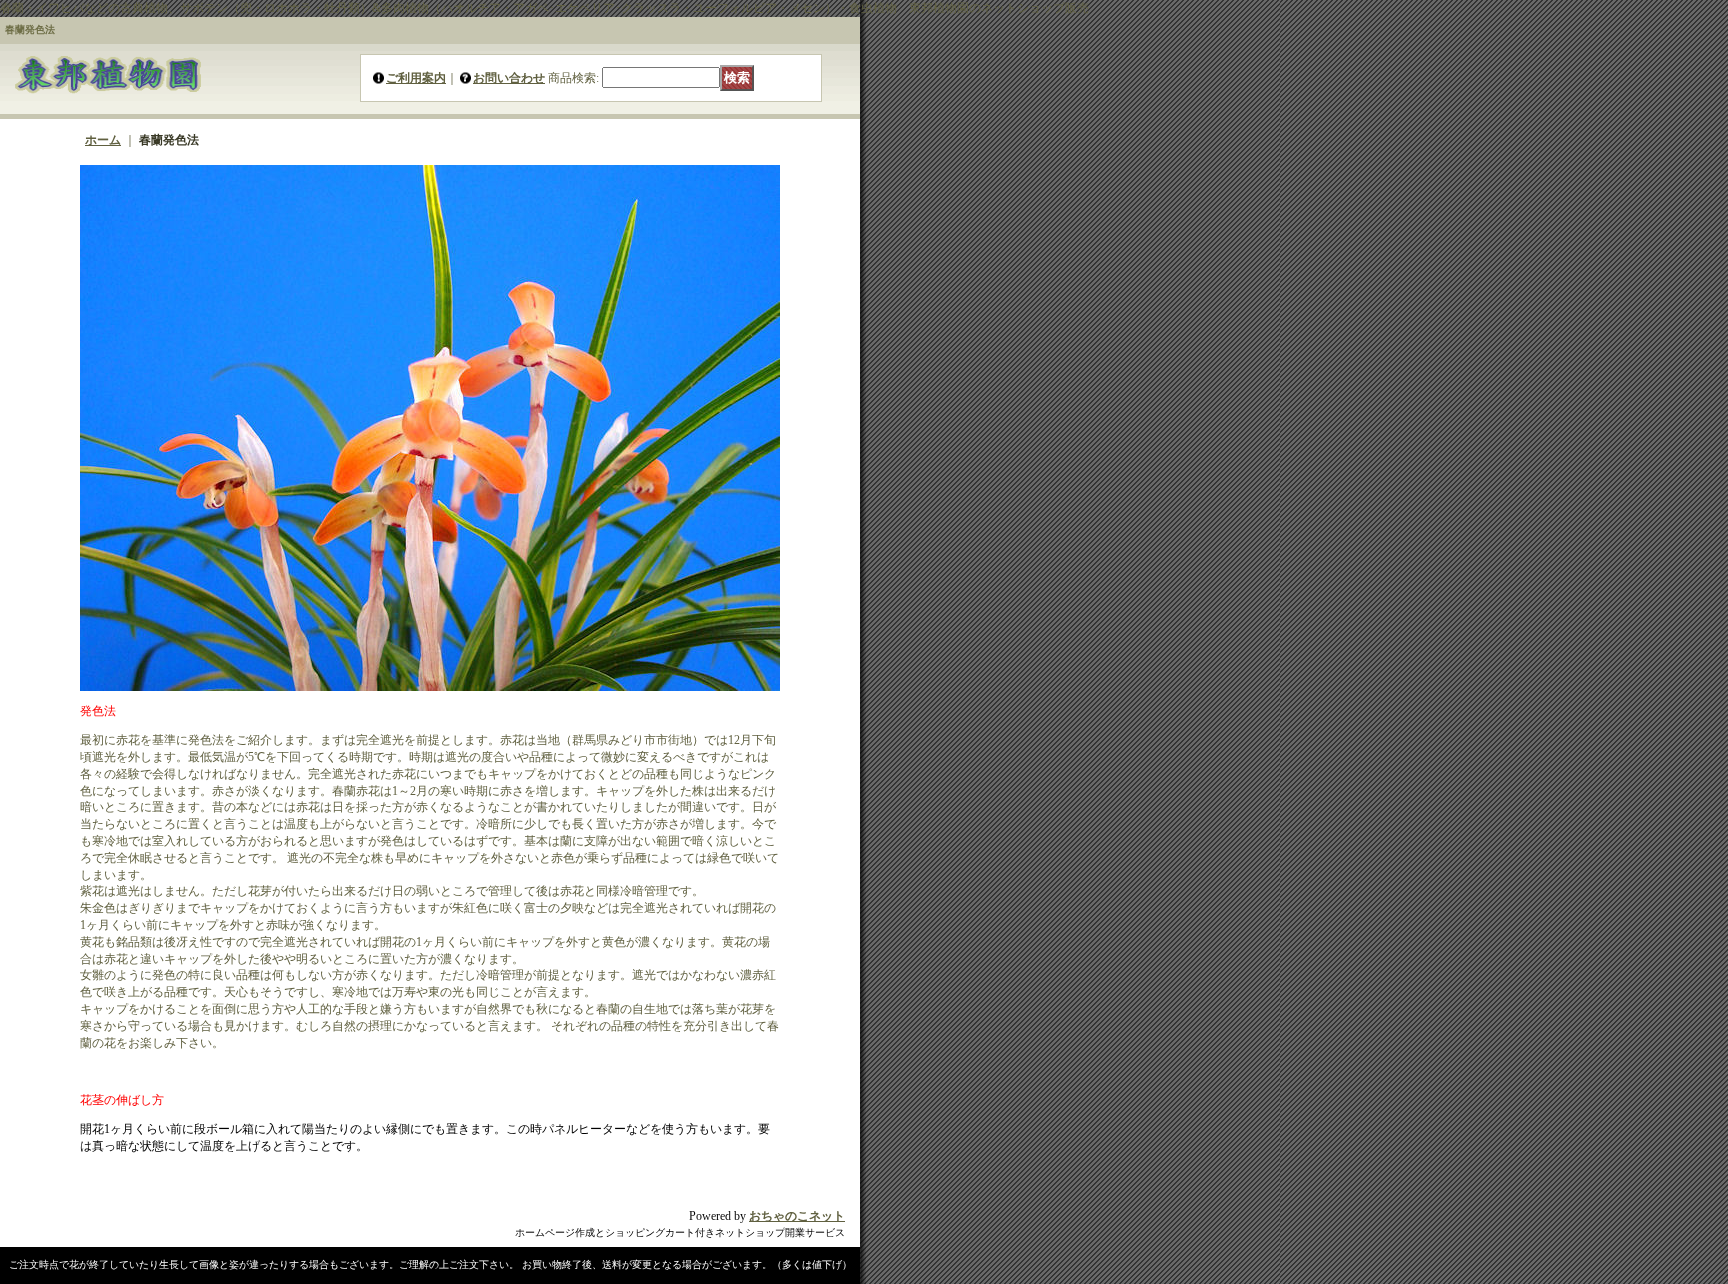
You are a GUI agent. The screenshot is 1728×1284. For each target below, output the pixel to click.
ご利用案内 (416, 78)
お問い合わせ (509, 78)
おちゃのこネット (797, 1216)
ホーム (103, 140)
